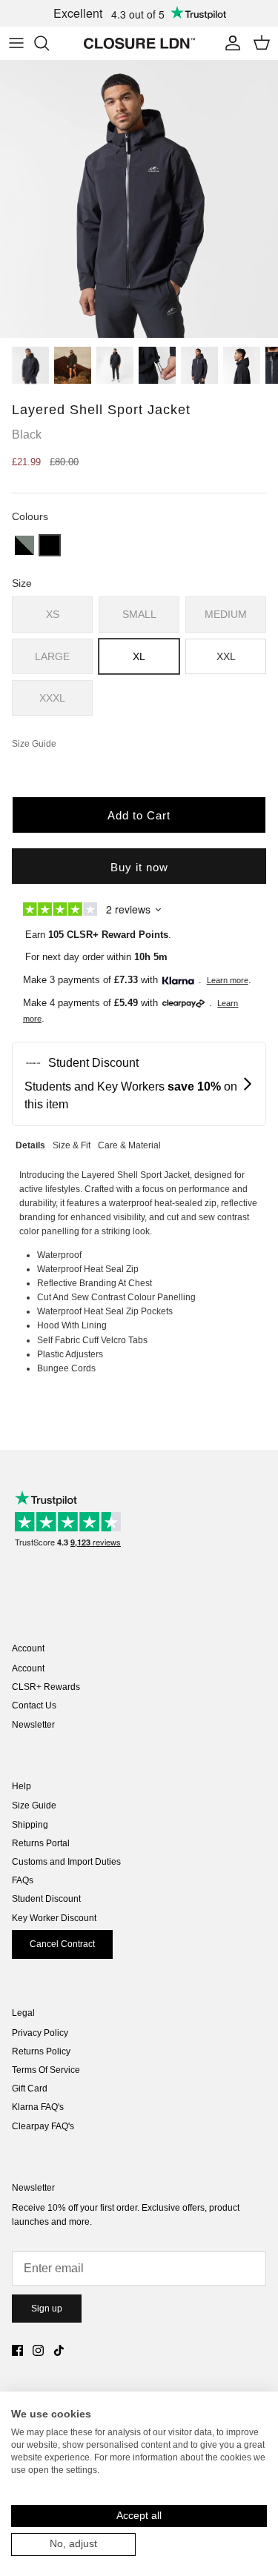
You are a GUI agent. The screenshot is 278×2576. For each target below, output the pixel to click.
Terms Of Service (46, 2070)
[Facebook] (17, 2350)
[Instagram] (38, 2350)
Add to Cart (139, 815)
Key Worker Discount (54, 1918)
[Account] (229, 43)
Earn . (98, 935)
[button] (24, 545)
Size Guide (34, 1805)
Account (28, 1668)
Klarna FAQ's (38, 2107)
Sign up (47, 2309)
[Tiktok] (59, 2350)
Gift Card (30, 2089)
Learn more (228, 980)
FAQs (23, 1880)
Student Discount (46, 1899)
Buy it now (139, 867)
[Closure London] (139, 43)
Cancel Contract (62, 1944)
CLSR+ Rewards (46, 1687)
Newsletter (33, 1725)
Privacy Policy (40, 2033)
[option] (139, 199)
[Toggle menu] (16, 43)
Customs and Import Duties (66, 1862)
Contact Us (34, 1705)
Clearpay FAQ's (43, 2126)
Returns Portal (41, 1843)
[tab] (30, 1144)
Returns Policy (41, 2051)
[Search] (49, 43)
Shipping (30, 1825)
